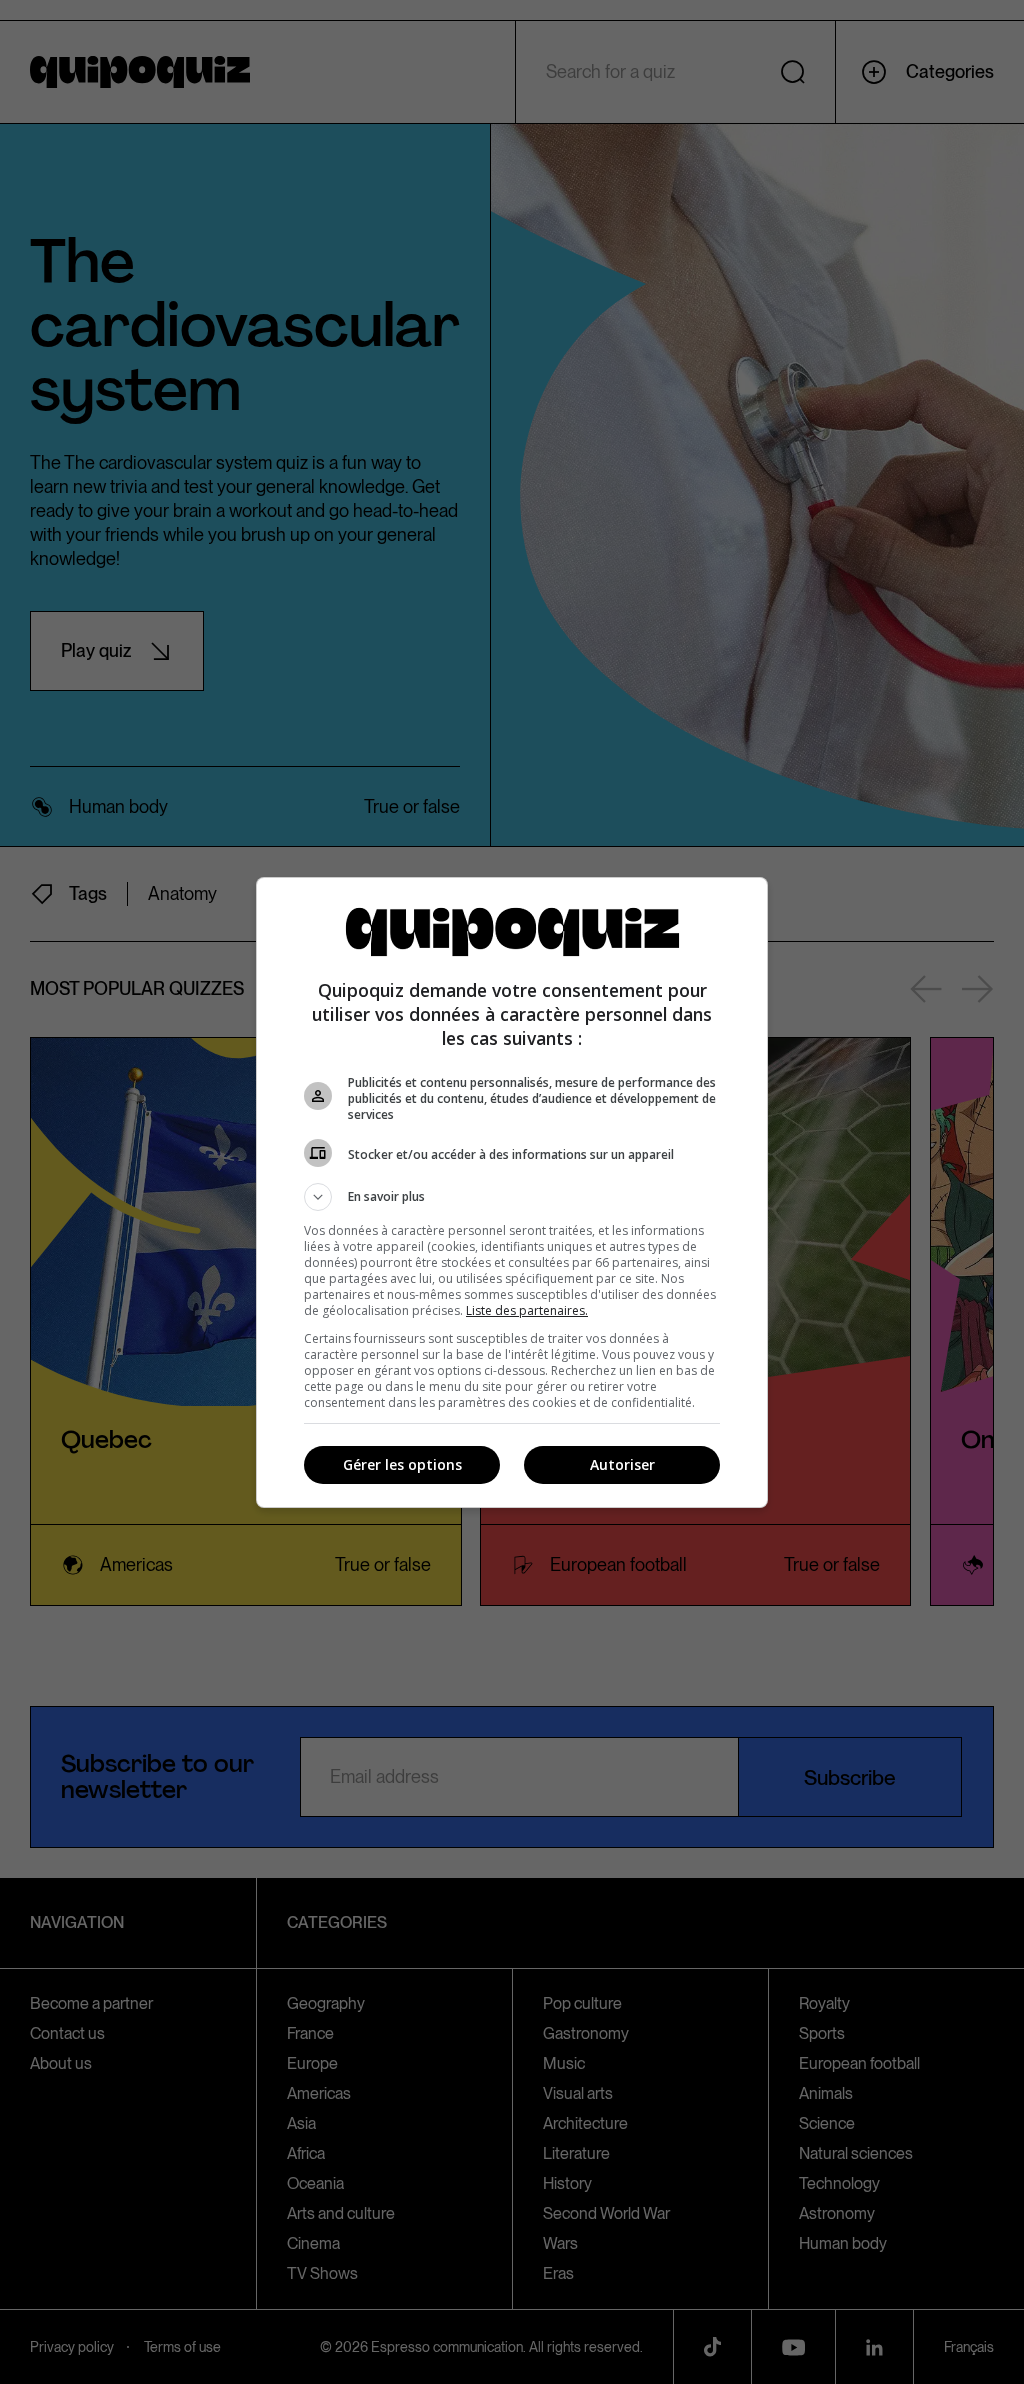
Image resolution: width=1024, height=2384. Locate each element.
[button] (512, 1197)
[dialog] (512, 1192)
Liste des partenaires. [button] (527, 1310)
